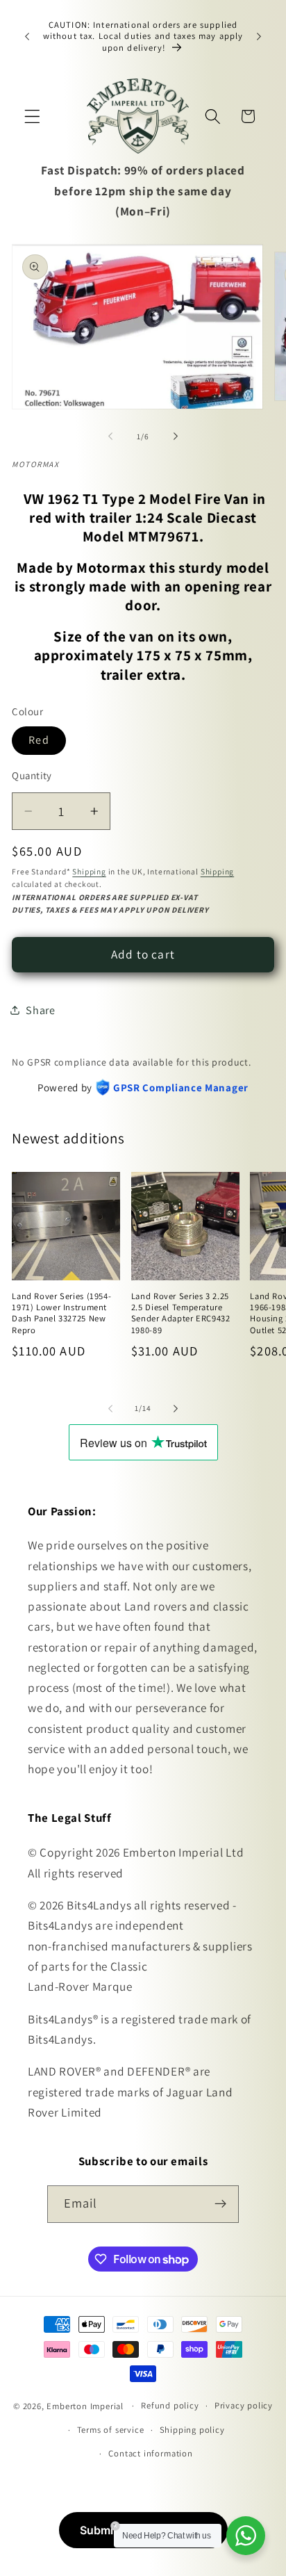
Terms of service (111, 2430)
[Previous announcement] (27, 36)
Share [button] (40, 1010)
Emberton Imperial (85, 2405)
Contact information (150, 2453)
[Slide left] (110, 437)
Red (39, 740)
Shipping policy (192, 2430)
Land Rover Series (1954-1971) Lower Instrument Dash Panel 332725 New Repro (61, 1313)
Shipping (89, 871)
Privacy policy (244, 2405)
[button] (32, 116)
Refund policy (170, 2405)
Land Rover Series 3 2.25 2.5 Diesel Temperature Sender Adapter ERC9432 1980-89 (181, 1313)
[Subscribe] (221, 2204)
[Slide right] (176, 437)
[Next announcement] (259, 36)
